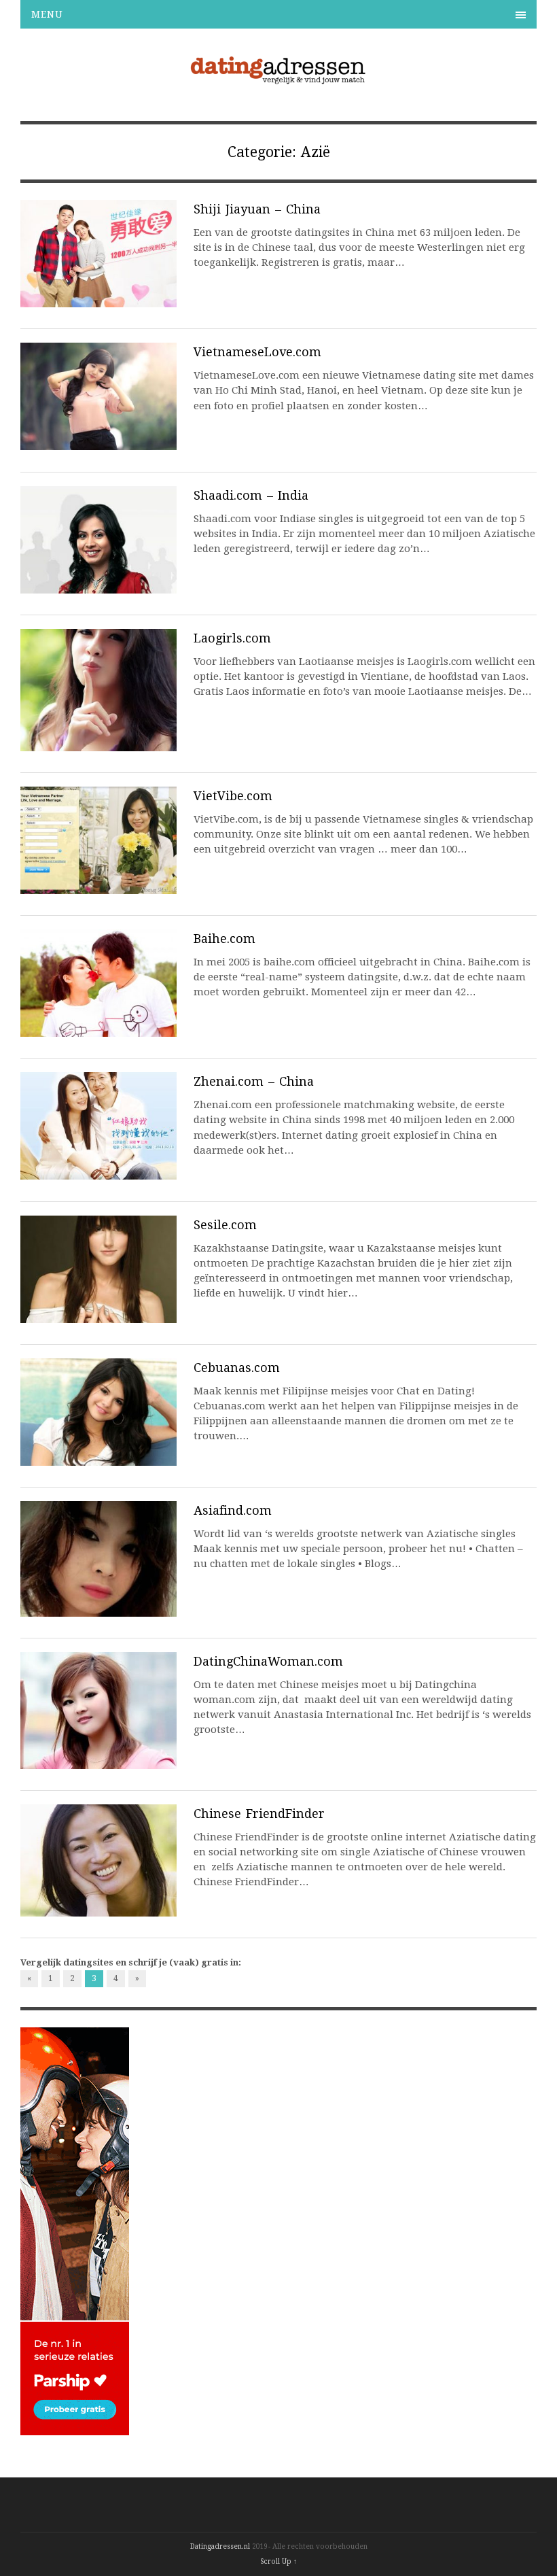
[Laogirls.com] (98, 692)
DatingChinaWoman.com (268, 1661)
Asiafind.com (233, 1510)
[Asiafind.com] (98, 1561)
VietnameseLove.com (257, 352)
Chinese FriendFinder (259, 1814)
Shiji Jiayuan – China (257, 209)
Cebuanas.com (237, 1368)
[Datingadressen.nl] (279, 82)
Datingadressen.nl (220, 2546)
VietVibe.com (233, 796)
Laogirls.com (232, 638)
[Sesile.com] (98, 1271)
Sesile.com (225, 1225)
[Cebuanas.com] (98, 1414)
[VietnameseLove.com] (98, 398)
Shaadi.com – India (251, 495)
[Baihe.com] (98, 985)
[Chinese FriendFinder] (98, 1862)
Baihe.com (224, 939)
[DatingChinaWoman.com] (98, 1713)
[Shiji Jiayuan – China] (98, 256)
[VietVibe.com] (98, 842)
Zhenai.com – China (254, 1081)
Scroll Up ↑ (278, 2561)
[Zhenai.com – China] (98, 1128)
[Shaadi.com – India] (98, 542)
